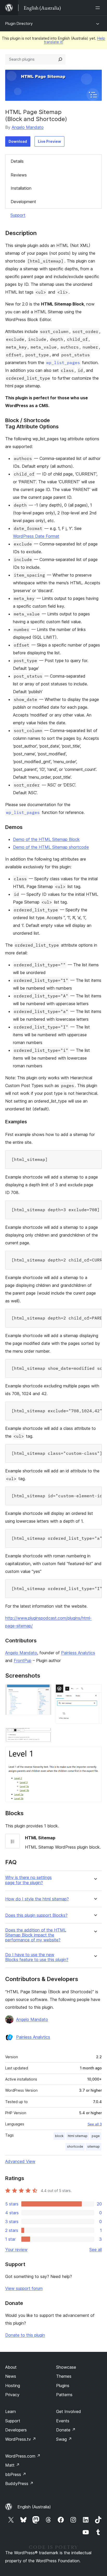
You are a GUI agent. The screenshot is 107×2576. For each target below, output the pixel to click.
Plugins (63, 2386)
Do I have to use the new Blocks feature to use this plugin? (37, 1957)
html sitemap (78, 2136)
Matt (12, 2465)
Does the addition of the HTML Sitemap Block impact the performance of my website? (36, 1935)
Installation (21, 188)
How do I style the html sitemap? (37, 1899)
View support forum (24, 2288)
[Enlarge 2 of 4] (95, 1691)
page (96, 2136)
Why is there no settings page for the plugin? (28, 1880)
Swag (64, 2439)
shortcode (75, 2146)
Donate (66, 2430)
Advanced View (20, 2161)
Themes (64, 2376)
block (59, 2136)
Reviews (19, 175)
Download (18, 141)
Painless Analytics (78, 1653)
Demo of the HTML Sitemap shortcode (51, 847)
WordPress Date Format (36, 536)
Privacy (12, 2395)
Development (23, 202)
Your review (16, 2249)
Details (17, 161)
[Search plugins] (60, 59)
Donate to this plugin (25, 2335)
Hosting (13, 2386)
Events (63, 2421)
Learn (11, 2411)
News (11, 2376)
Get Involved (69, 2411)
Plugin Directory (19, 23)
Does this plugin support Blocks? (36, 1915)
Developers (16, 2430)
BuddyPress (19, 2483)
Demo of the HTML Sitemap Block (46, 839)
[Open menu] (99, 8)
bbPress (16, 2474)
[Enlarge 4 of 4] (95, 1754)
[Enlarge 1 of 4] (44, 1691)
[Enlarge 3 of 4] (44, 1735)
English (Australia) (34, 2507)
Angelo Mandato (28, 127)
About (11, 2367)
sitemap (93, 2146)
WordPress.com (23, 2456)
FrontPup (23, 1660)
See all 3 (95, 2124)
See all (96, 2249)
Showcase (66, 2367)
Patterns (64, 2395)
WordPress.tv (21, 2439)
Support (18, 215)
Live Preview (49, 141)
